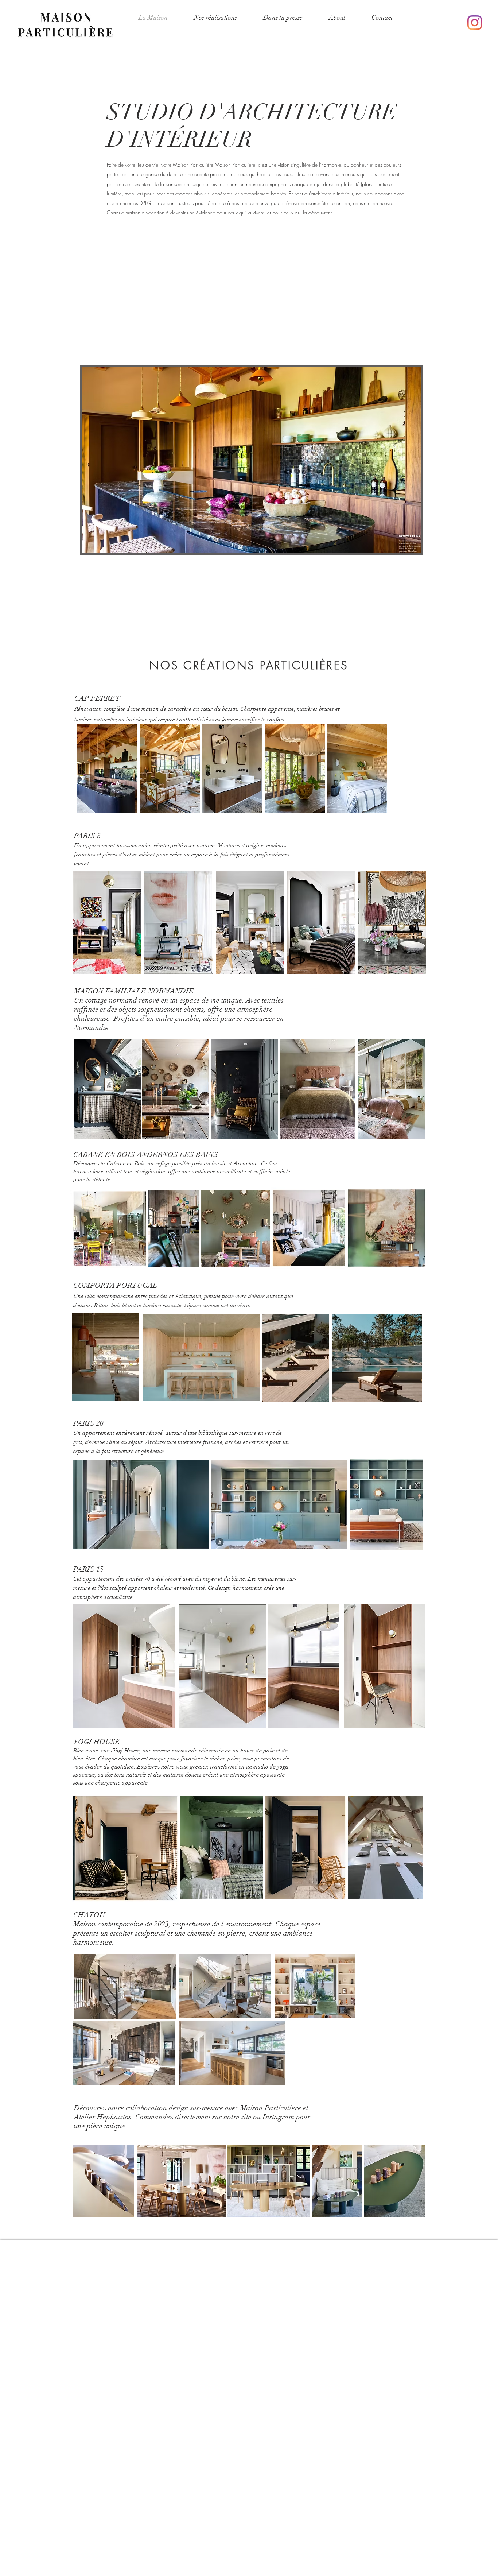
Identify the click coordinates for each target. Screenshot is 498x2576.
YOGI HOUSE (97, 1742)
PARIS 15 (89, 1569)
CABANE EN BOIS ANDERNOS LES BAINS (146, 1155)
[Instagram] (475, 23)
